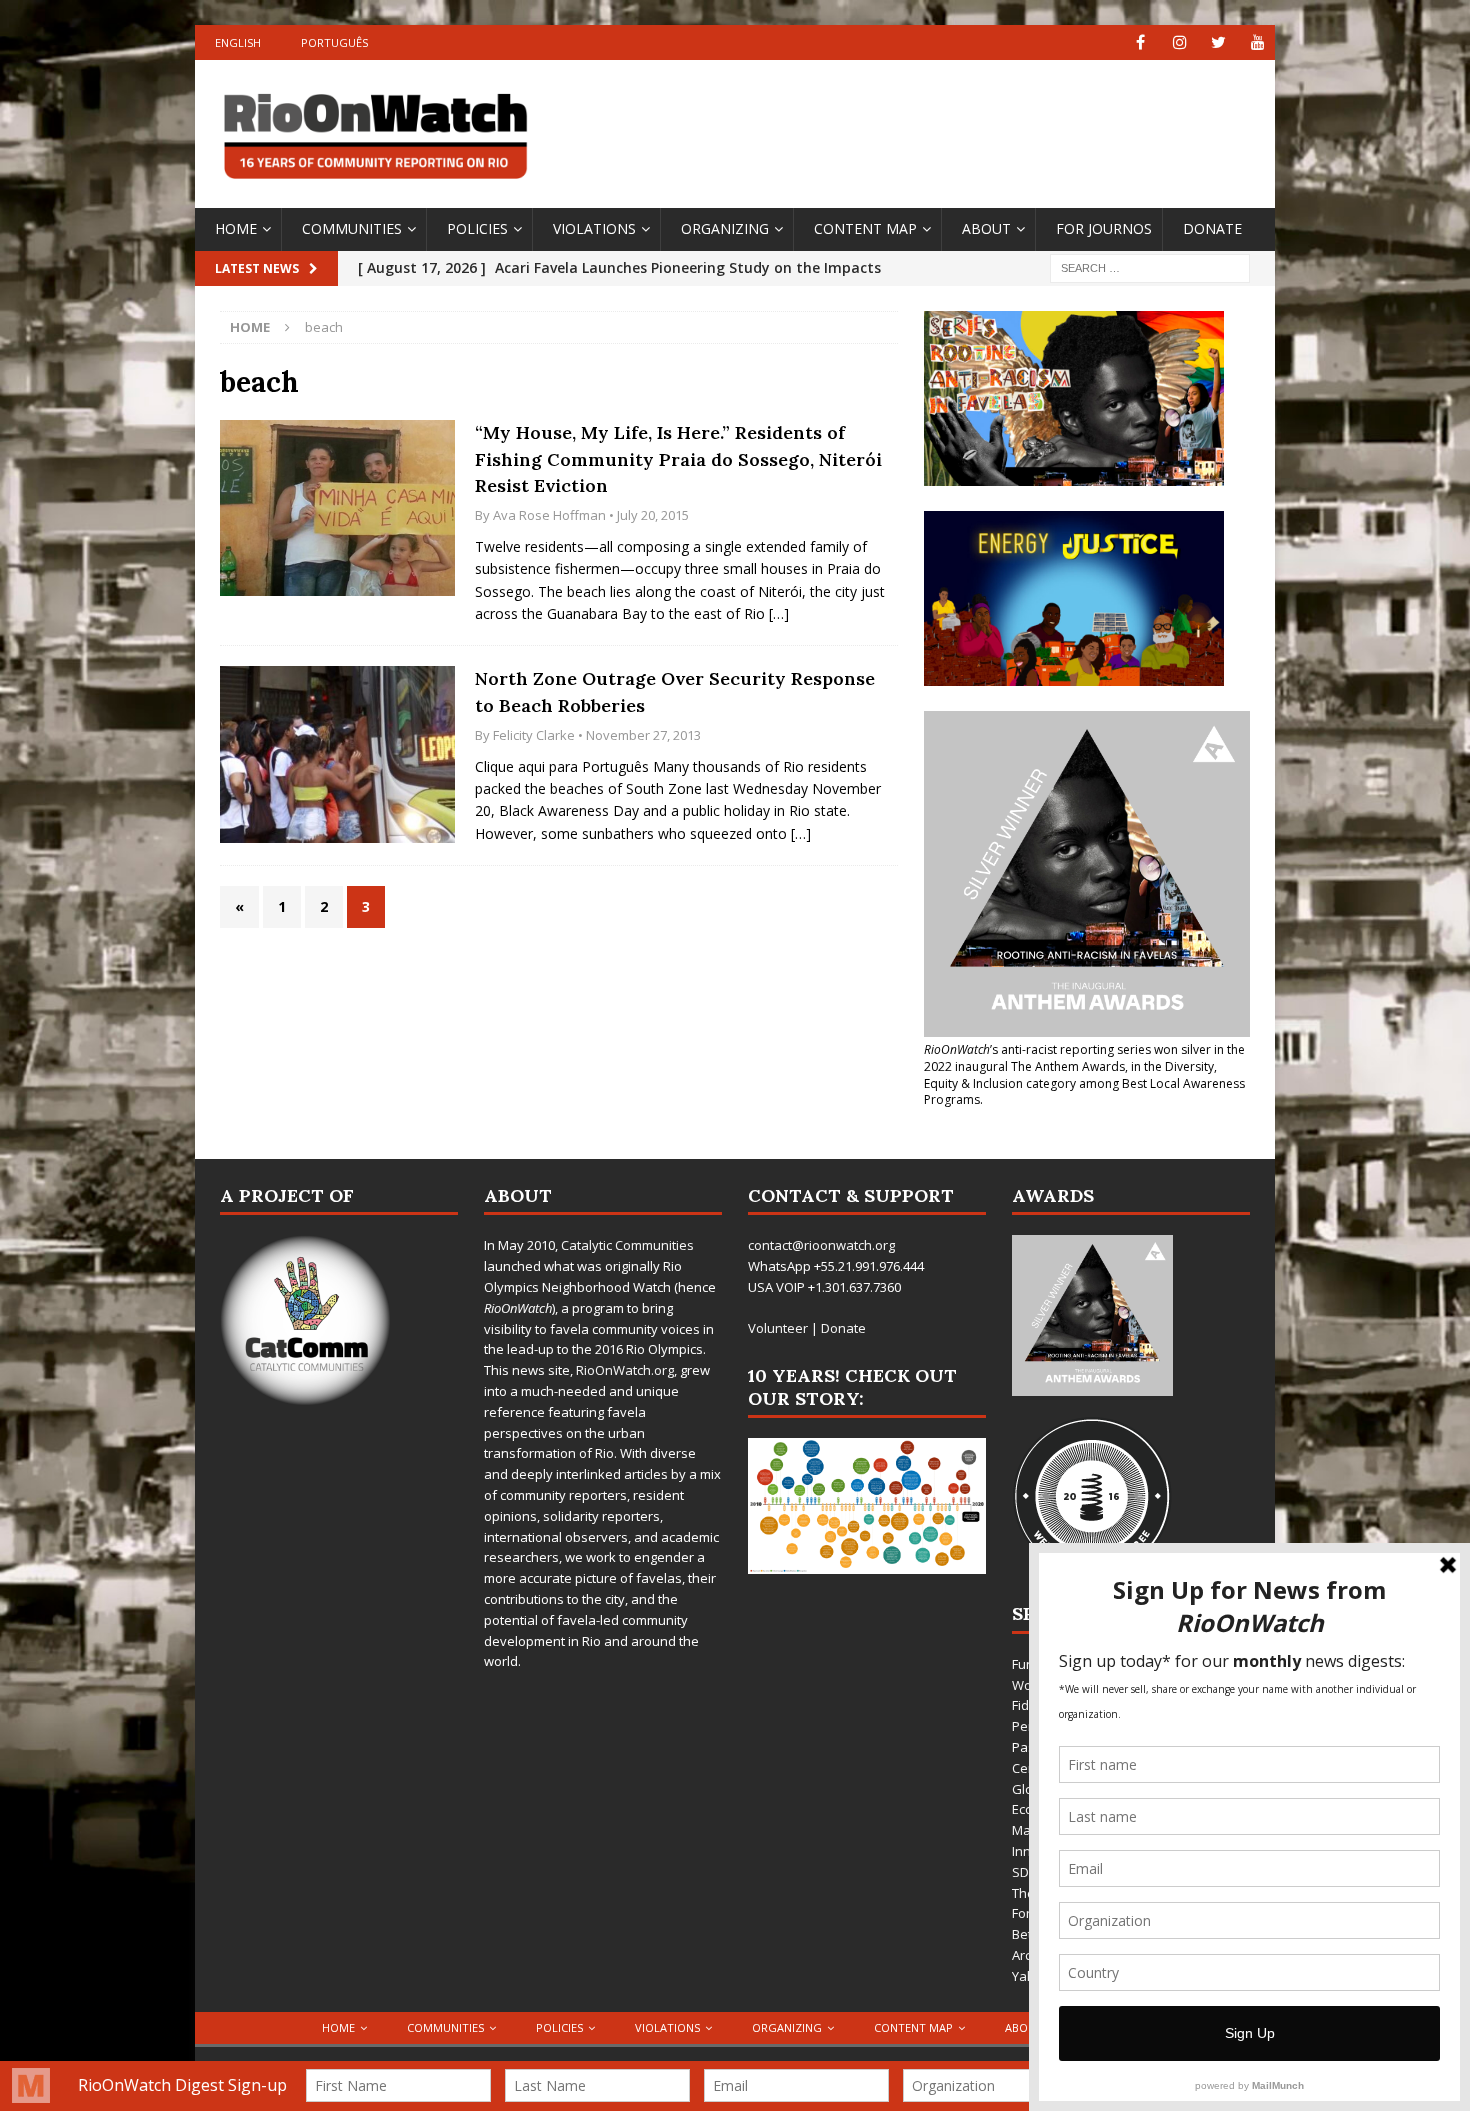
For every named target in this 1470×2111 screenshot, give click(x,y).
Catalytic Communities (627, 1245)
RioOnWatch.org (625, 1370)
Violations (594, 228)
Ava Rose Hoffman (549, 515)
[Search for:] (1150, 266)
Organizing (725, 228)
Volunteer (778, 1328)
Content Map (865, 228)
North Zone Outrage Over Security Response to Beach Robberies (675, 692)
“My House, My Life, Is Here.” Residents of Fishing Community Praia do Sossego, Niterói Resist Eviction (678, 459)
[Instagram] (1179, 42)
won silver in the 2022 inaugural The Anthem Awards (1084, 1058)
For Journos (1104, 228)
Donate (1212, 228)
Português (334, 42)
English (238, 42)
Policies (477, 228)
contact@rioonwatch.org (821, 1245)
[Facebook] (1140, 42)
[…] (779, 613)
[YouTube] (1257, 42)
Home (236, 228)
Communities (352, 228)
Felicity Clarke (534, 735)
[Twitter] (1218, 42)
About (986, 228)
